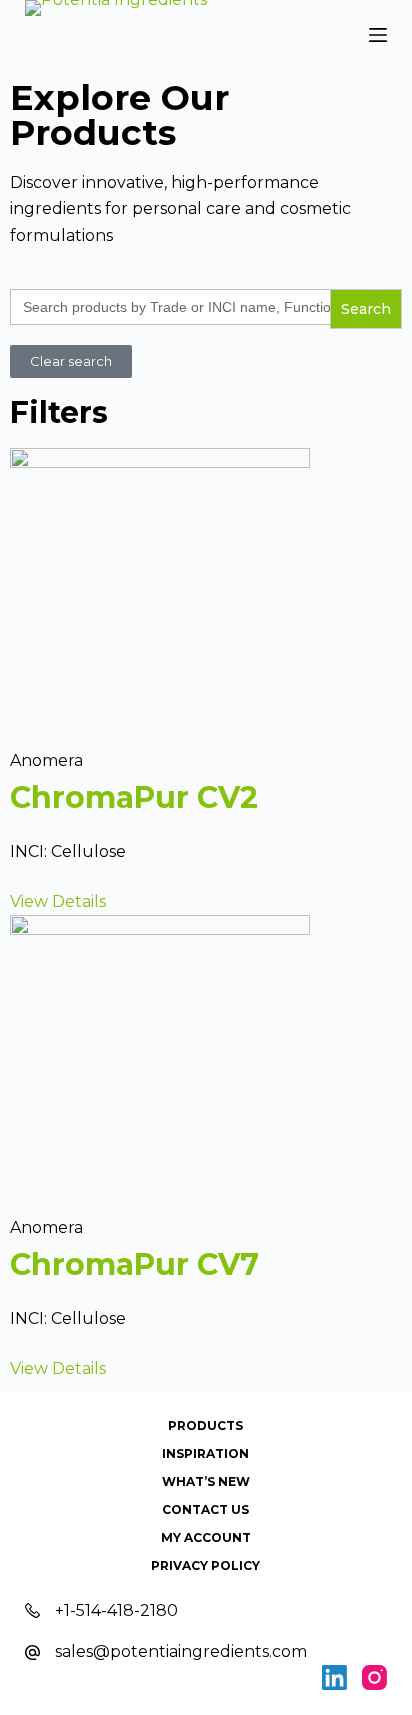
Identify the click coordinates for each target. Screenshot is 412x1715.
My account (206, 1537)
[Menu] (378, 35)
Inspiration (205, 1453)
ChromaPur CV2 (134, 797)
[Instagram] (374, 1677)
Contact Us (205, 1509)
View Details (58, 901)
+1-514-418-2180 (116, 1610)
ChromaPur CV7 (134, 1264)
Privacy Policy (205, 1565)
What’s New (206, 1481)
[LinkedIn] (334, 1677)
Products (205, 1425)
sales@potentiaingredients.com (181, 1651)
